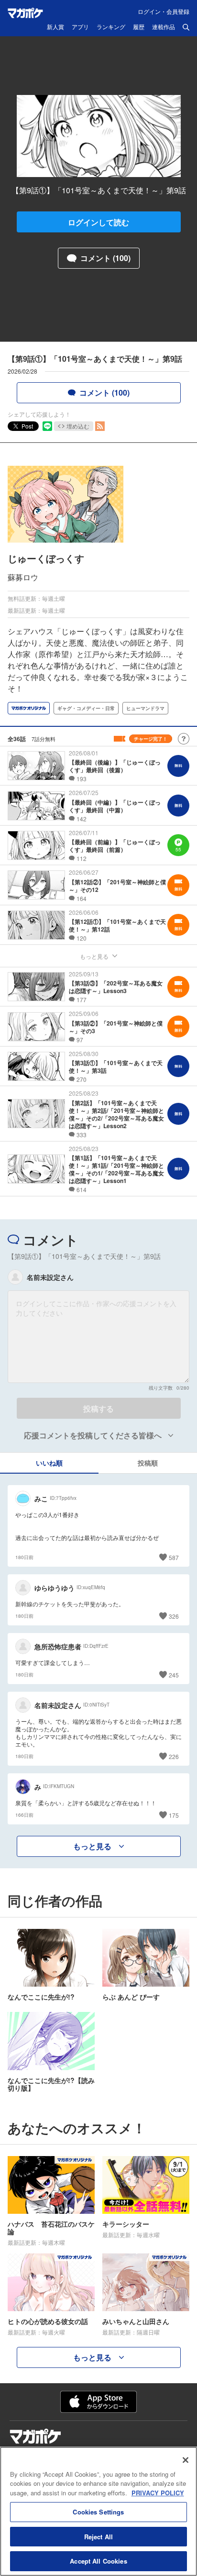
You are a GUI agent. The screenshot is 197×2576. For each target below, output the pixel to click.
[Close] (186, 2460)
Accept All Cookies (98, 2561)
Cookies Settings (98, 2512)
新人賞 (55, 27)
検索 (186, 27)
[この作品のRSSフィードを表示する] (100, 426)
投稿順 (148, 1463)
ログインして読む (98, 222)
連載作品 (164, 27)
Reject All (98, 2537)
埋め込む (78, 426)
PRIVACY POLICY (158, 2493)
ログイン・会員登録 (164, 11)
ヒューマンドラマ (145, 708)
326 (174, 1616)
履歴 (139, 27)
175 (174, 1815)
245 (174, 1675)
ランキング (111, 27)
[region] (98, 2511)
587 (174, 1557)
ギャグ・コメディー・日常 (86, 708)
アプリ (80, 27)
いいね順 (49, 1463)
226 (174, 1756)
